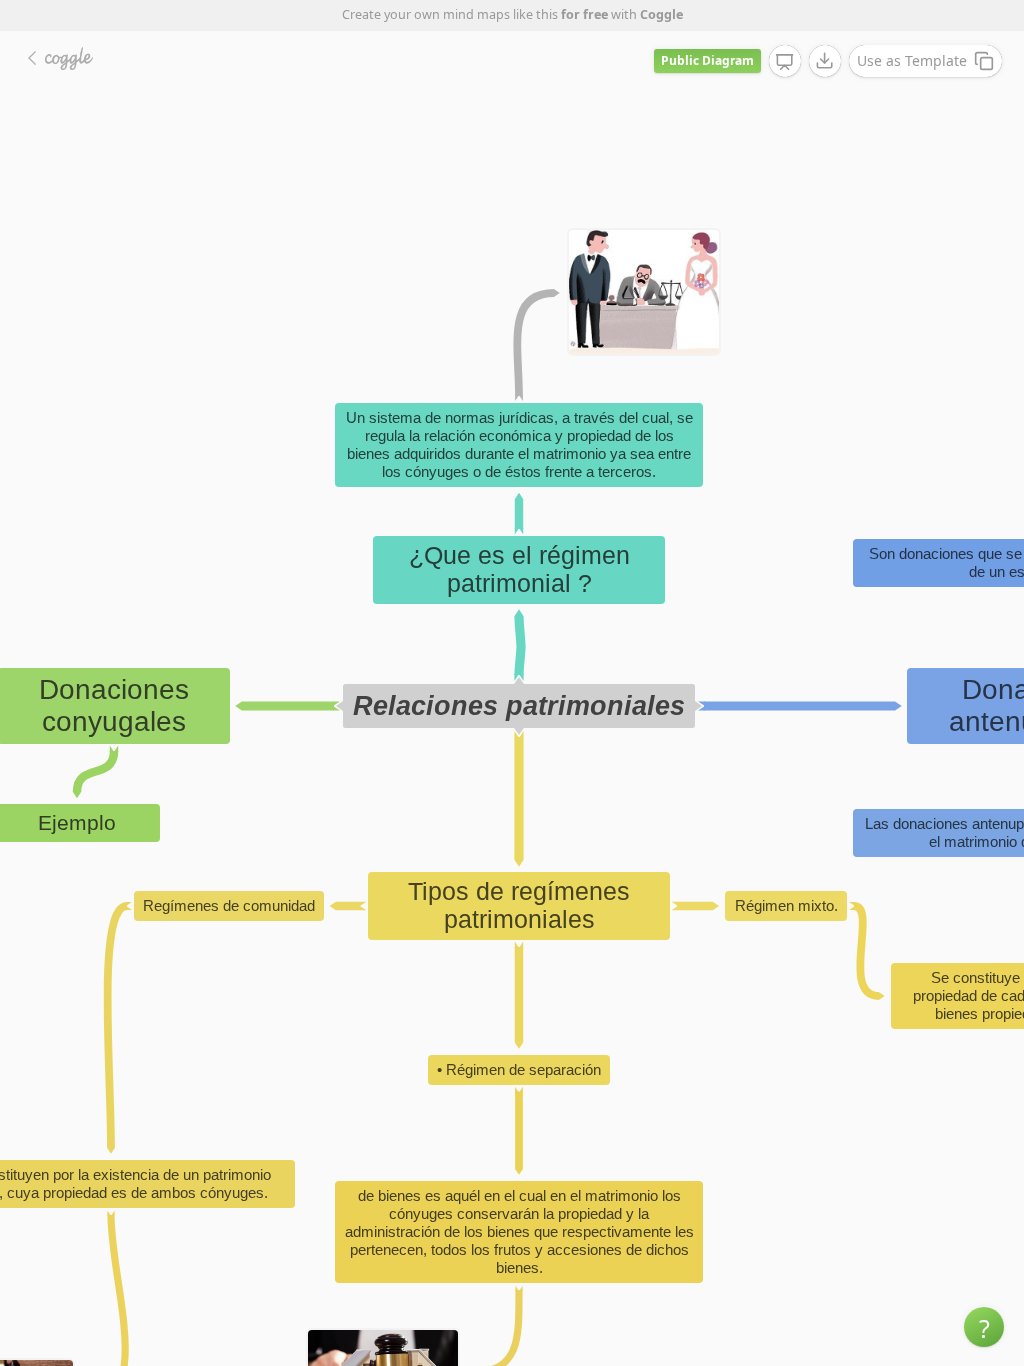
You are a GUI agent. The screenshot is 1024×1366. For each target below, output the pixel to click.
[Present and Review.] (785, 62)
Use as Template (912, 60)
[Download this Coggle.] (825, 61)
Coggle (661, 14)
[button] (984, 1327)
